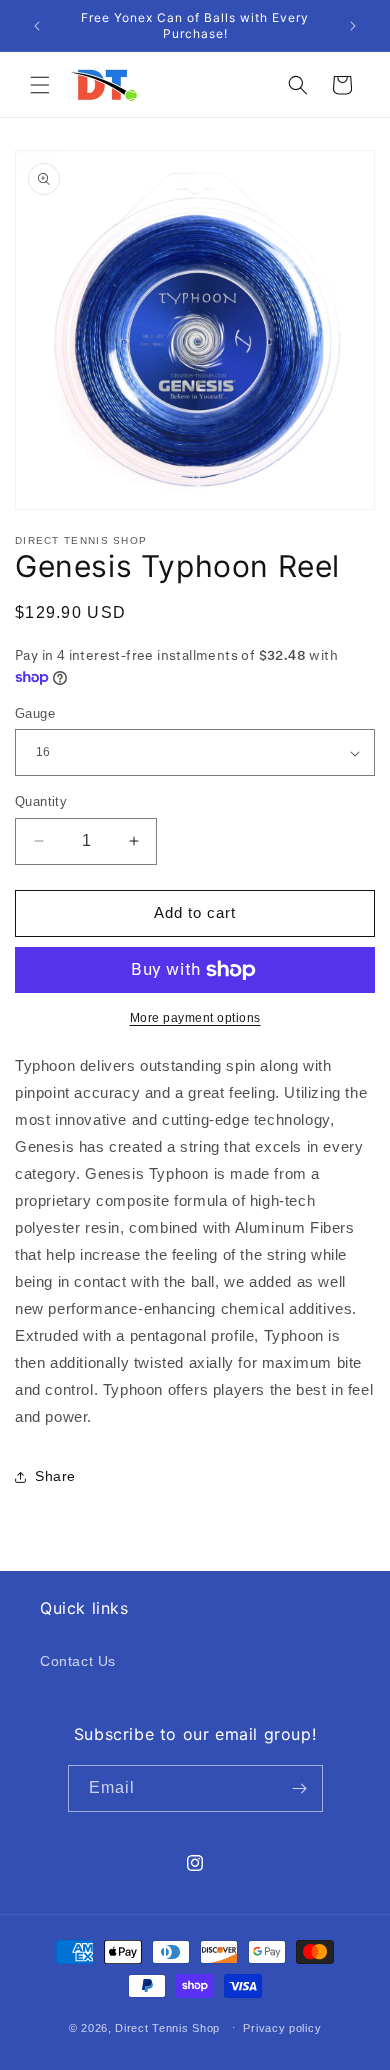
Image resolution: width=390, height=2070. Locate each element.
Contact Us (78, 1661)
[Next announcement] (353, 26)
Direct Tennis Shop (169, 2027)
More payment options (195, 1018)
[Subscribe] (300, 1788)
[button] (40, 85)
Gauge (35, 713)
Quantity (41, 801)
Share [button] (55, 1476)
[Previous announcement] (37, 26)
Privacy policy (282, 2028)
